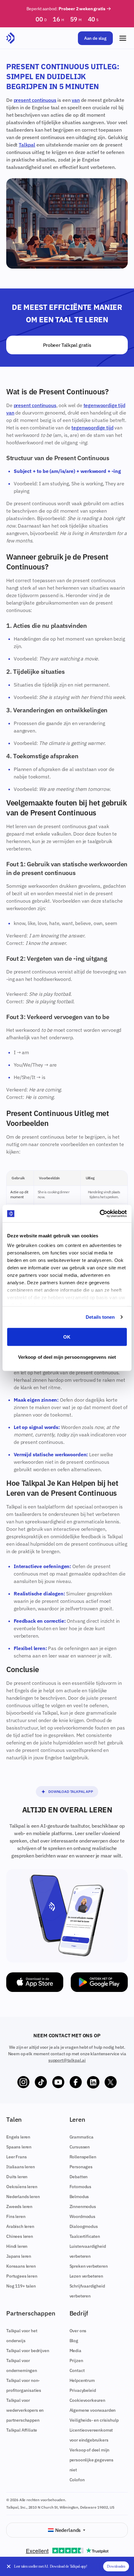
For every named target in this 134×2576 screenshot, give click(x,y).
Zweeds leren (19, 2206)
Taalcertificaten (85, 2236)
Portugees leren (22, 2276)
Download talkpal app (71, 1791)
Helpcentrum (82, 2380)
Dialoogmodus (84, 2226)
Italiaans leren (21, 2167)
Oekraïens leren (22, 2187)
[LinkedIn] (93, 2082)
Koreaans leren (21, 2266)
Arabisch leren (20, 2226)
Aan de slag (95, 38)
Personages (81, 2167)
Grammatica (81, 2137)
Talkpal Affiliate (22, 2430)
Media (75, 2351)
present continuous (35, 100)
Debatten (79, 2177)
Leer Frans (16, 2157)
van (76, 100)
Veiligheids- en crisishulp (94, 2420)
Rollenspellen (83, 2157)
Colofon (77, 2480)
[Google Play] (99, 1982)
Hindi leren (17, 2246)
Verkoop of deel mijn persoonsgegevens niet (67, 1357)
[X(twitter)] (111, 2082)
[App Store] (35, 1982)
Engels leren (18, 2137)
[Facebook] (76, 2082)
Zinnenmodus (83, 2206)
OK (67, 1337)
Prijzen (76, 2361)
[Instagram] (23, 2082)
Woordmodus (82, 2216)
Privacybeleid (83, 2390)
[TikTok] (41, 2082)
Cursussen (80, 2147)
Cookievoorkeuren (87, 2400)
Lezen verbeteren (86, 2276)
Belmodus (79, 2197)
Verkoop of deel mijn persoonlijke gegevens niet (92, 2460)
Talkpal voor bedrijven (28, 2351)
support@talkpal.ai (67, 2060)
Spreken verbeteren (89, 2266)
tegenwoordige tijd (104, 405)
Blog (74, 2341)
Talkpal (27, 145)
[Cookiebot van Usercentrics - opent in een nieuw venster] (100, 1214)
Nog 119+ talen (21, 2286)
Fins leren (16, 2216)
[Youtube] (58, 2082)
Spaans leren (19, 2147)
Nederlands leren (23, 2197)
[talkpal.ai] (10, 38)
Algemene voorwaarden (93, 2410)
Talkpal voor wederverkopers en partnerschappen (25, 2410)
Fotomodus (81, 2187)
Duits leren (17, 2177)
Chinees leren (20, 2236)
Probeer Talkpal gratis (67, 345)
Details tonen (100, 1317)
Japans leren (19, 2256)
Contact (77, 2370)
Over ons (78, 2331)
